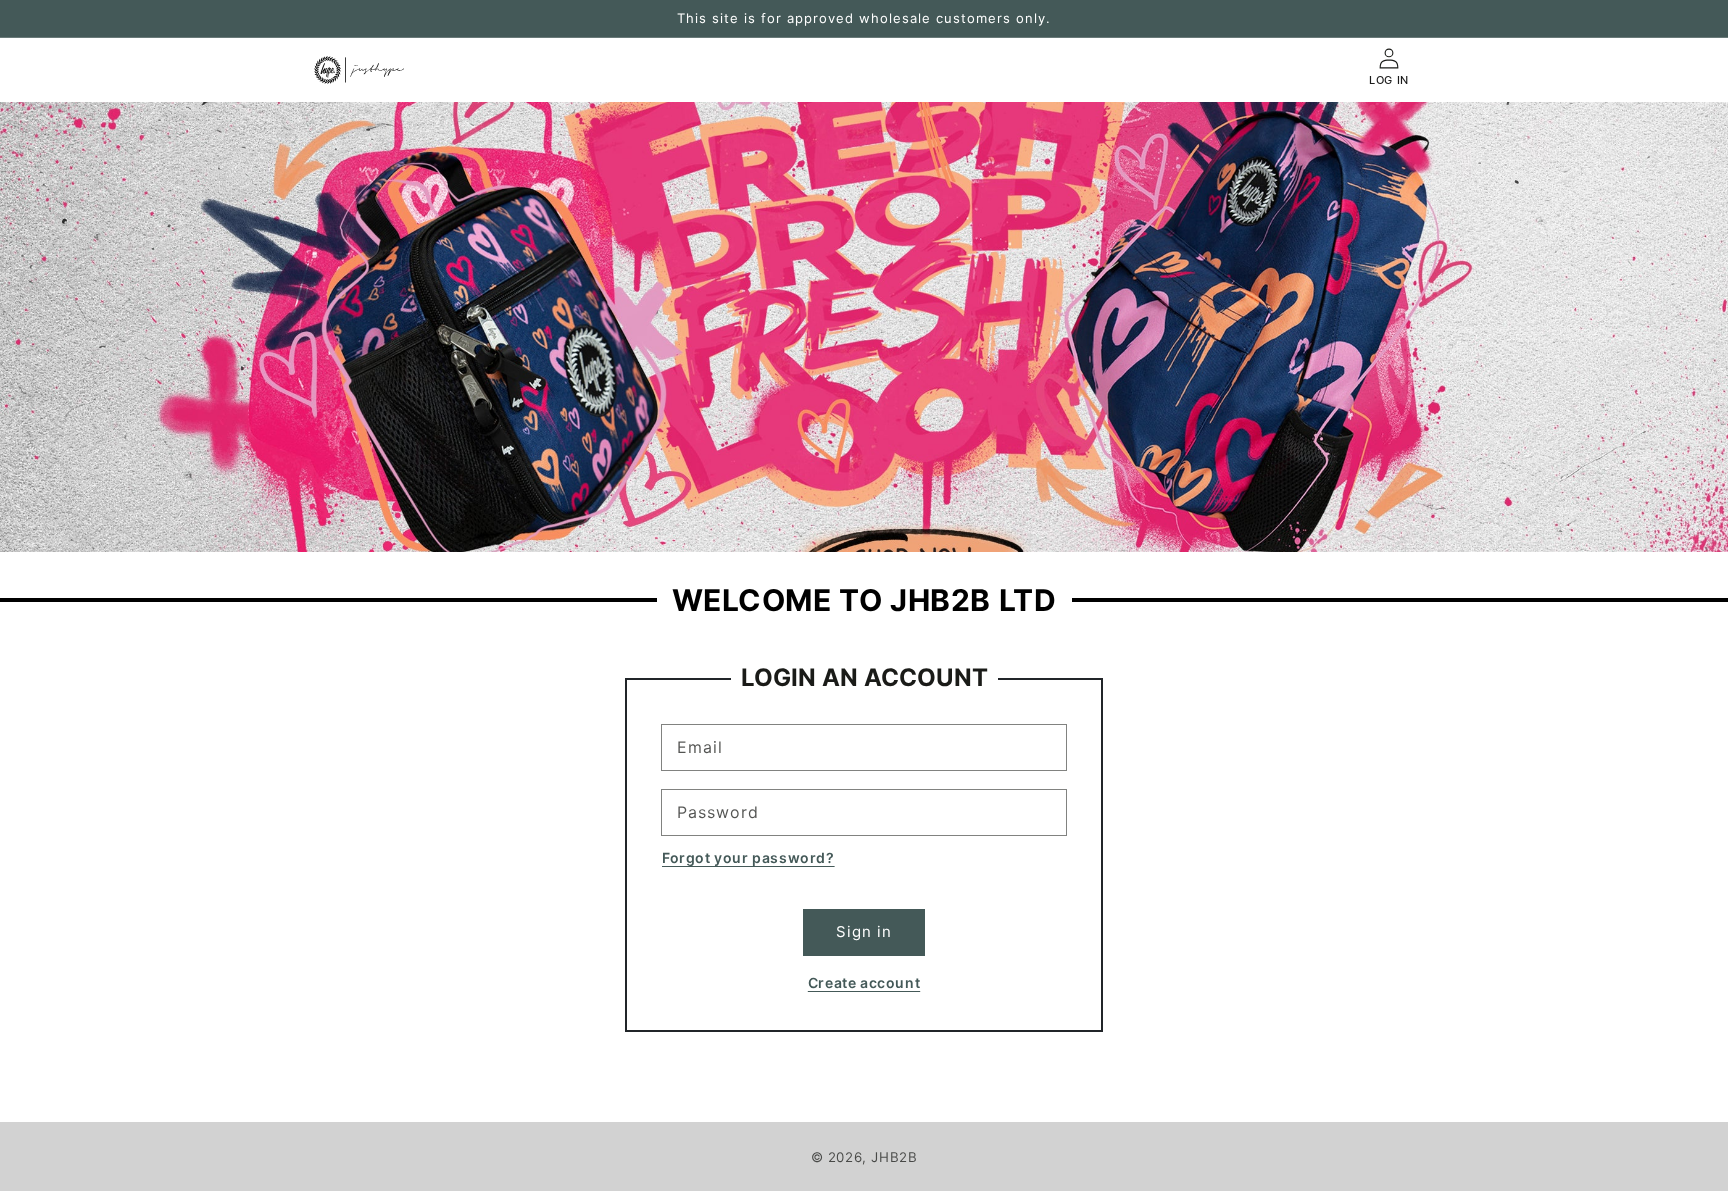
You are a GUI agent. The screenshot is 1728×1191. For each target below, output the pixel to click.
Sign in (864, 931)
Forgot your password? (748, 857)
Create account (864, 982)
